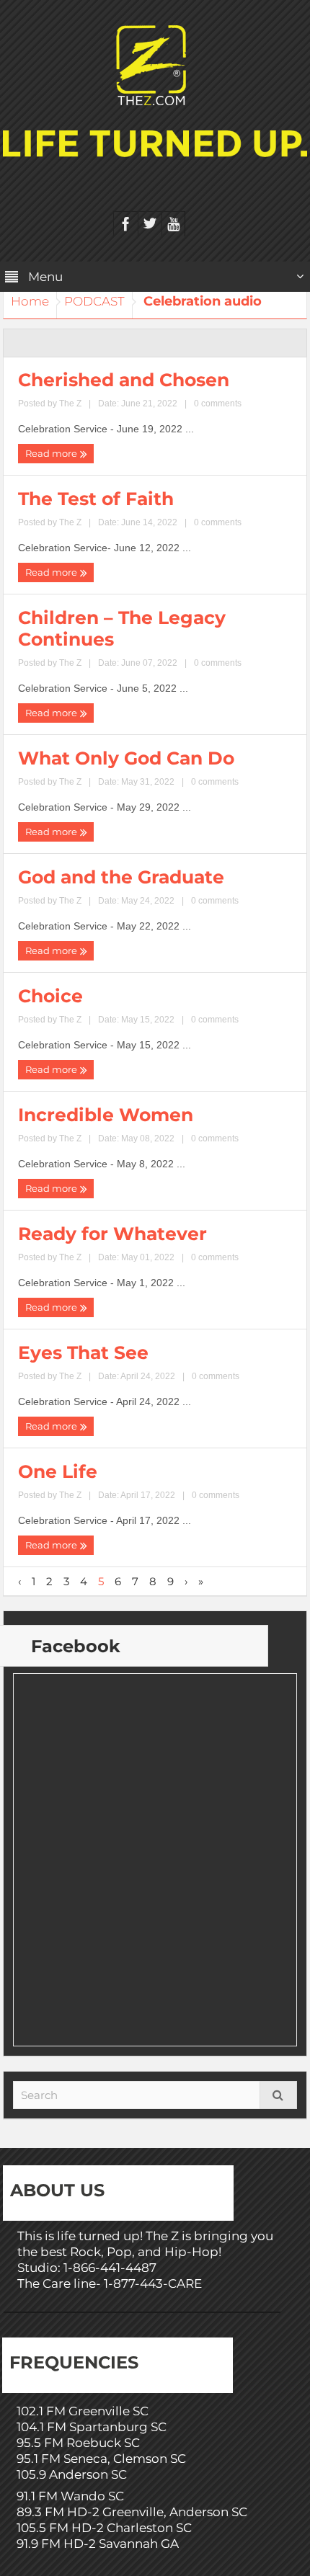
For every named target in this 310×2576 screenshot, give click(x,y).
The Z (70, 404)
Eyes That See (83, 1352)
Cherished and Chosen (124, 380)
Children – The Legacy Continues (122, 628)
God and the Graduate (121, 877)
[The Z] (155, 64)
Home (30, 301)
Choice (50, 996)
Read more (52, 453)
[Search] (278, 2095)
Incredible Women (106, 1115)
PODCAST (94, 301)
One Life (58, 1471)
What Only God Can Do (126, 758)
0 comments (218, 404)
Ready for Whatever (112, 1234)
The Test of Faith (96, 499)
